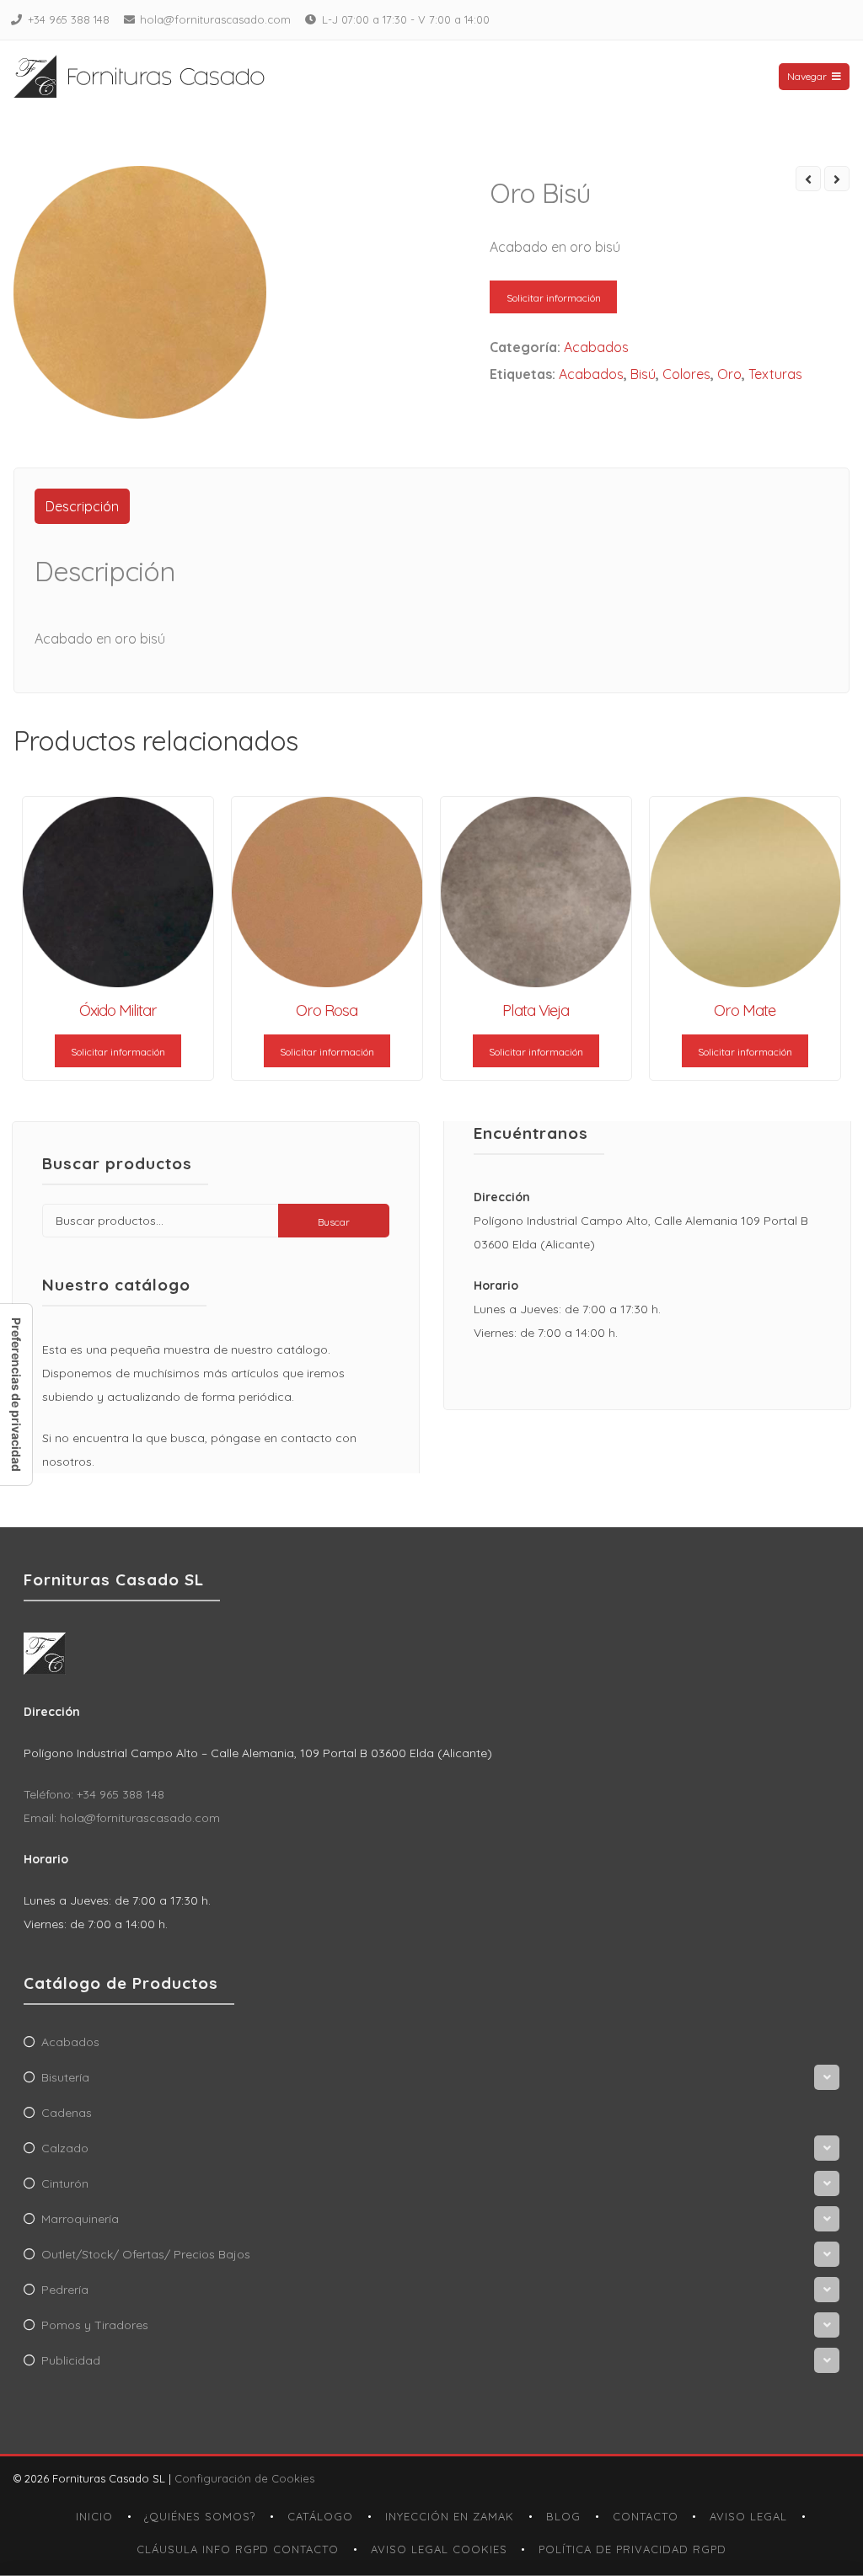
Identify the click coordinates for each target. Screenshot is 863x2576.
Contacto (646, 2516)
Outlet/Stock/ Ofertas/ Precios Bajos (146, 2254)
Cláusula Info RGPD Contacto (238, 2549)
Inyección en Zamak (450, 2516)
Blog (563, 2516)
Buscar (334, 1222)
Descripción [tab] (82, 506)
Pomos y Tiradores (95, 2325)
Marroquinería (80, 2219)
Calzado (65, 2148)
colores (686, 374)
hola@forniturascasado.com (215, 19)
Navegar (807, 76)
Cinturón (65, 2183)
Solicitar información (554, 298)
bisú (643, 374)
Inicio (94, 2516)
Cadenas (67, 2113)
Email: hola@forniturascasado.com (122, 1818)
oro (729, 374)
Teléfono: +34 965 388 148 (94, 1794)
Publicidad (71, 2360)
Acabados (596, 347)
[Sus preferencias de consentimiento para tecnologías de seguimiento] (16, 1395)
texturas (775, 374)
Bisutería (65, 2077)
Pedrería (65, 2290)
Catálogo (320, 2516)
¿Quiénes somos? (200, 2516)
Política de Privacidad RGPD (633, 2549)
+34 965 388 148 (69, 19)
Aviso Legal (748, 2516)
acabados (591, 374)
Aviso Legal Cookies (439, 2549)
